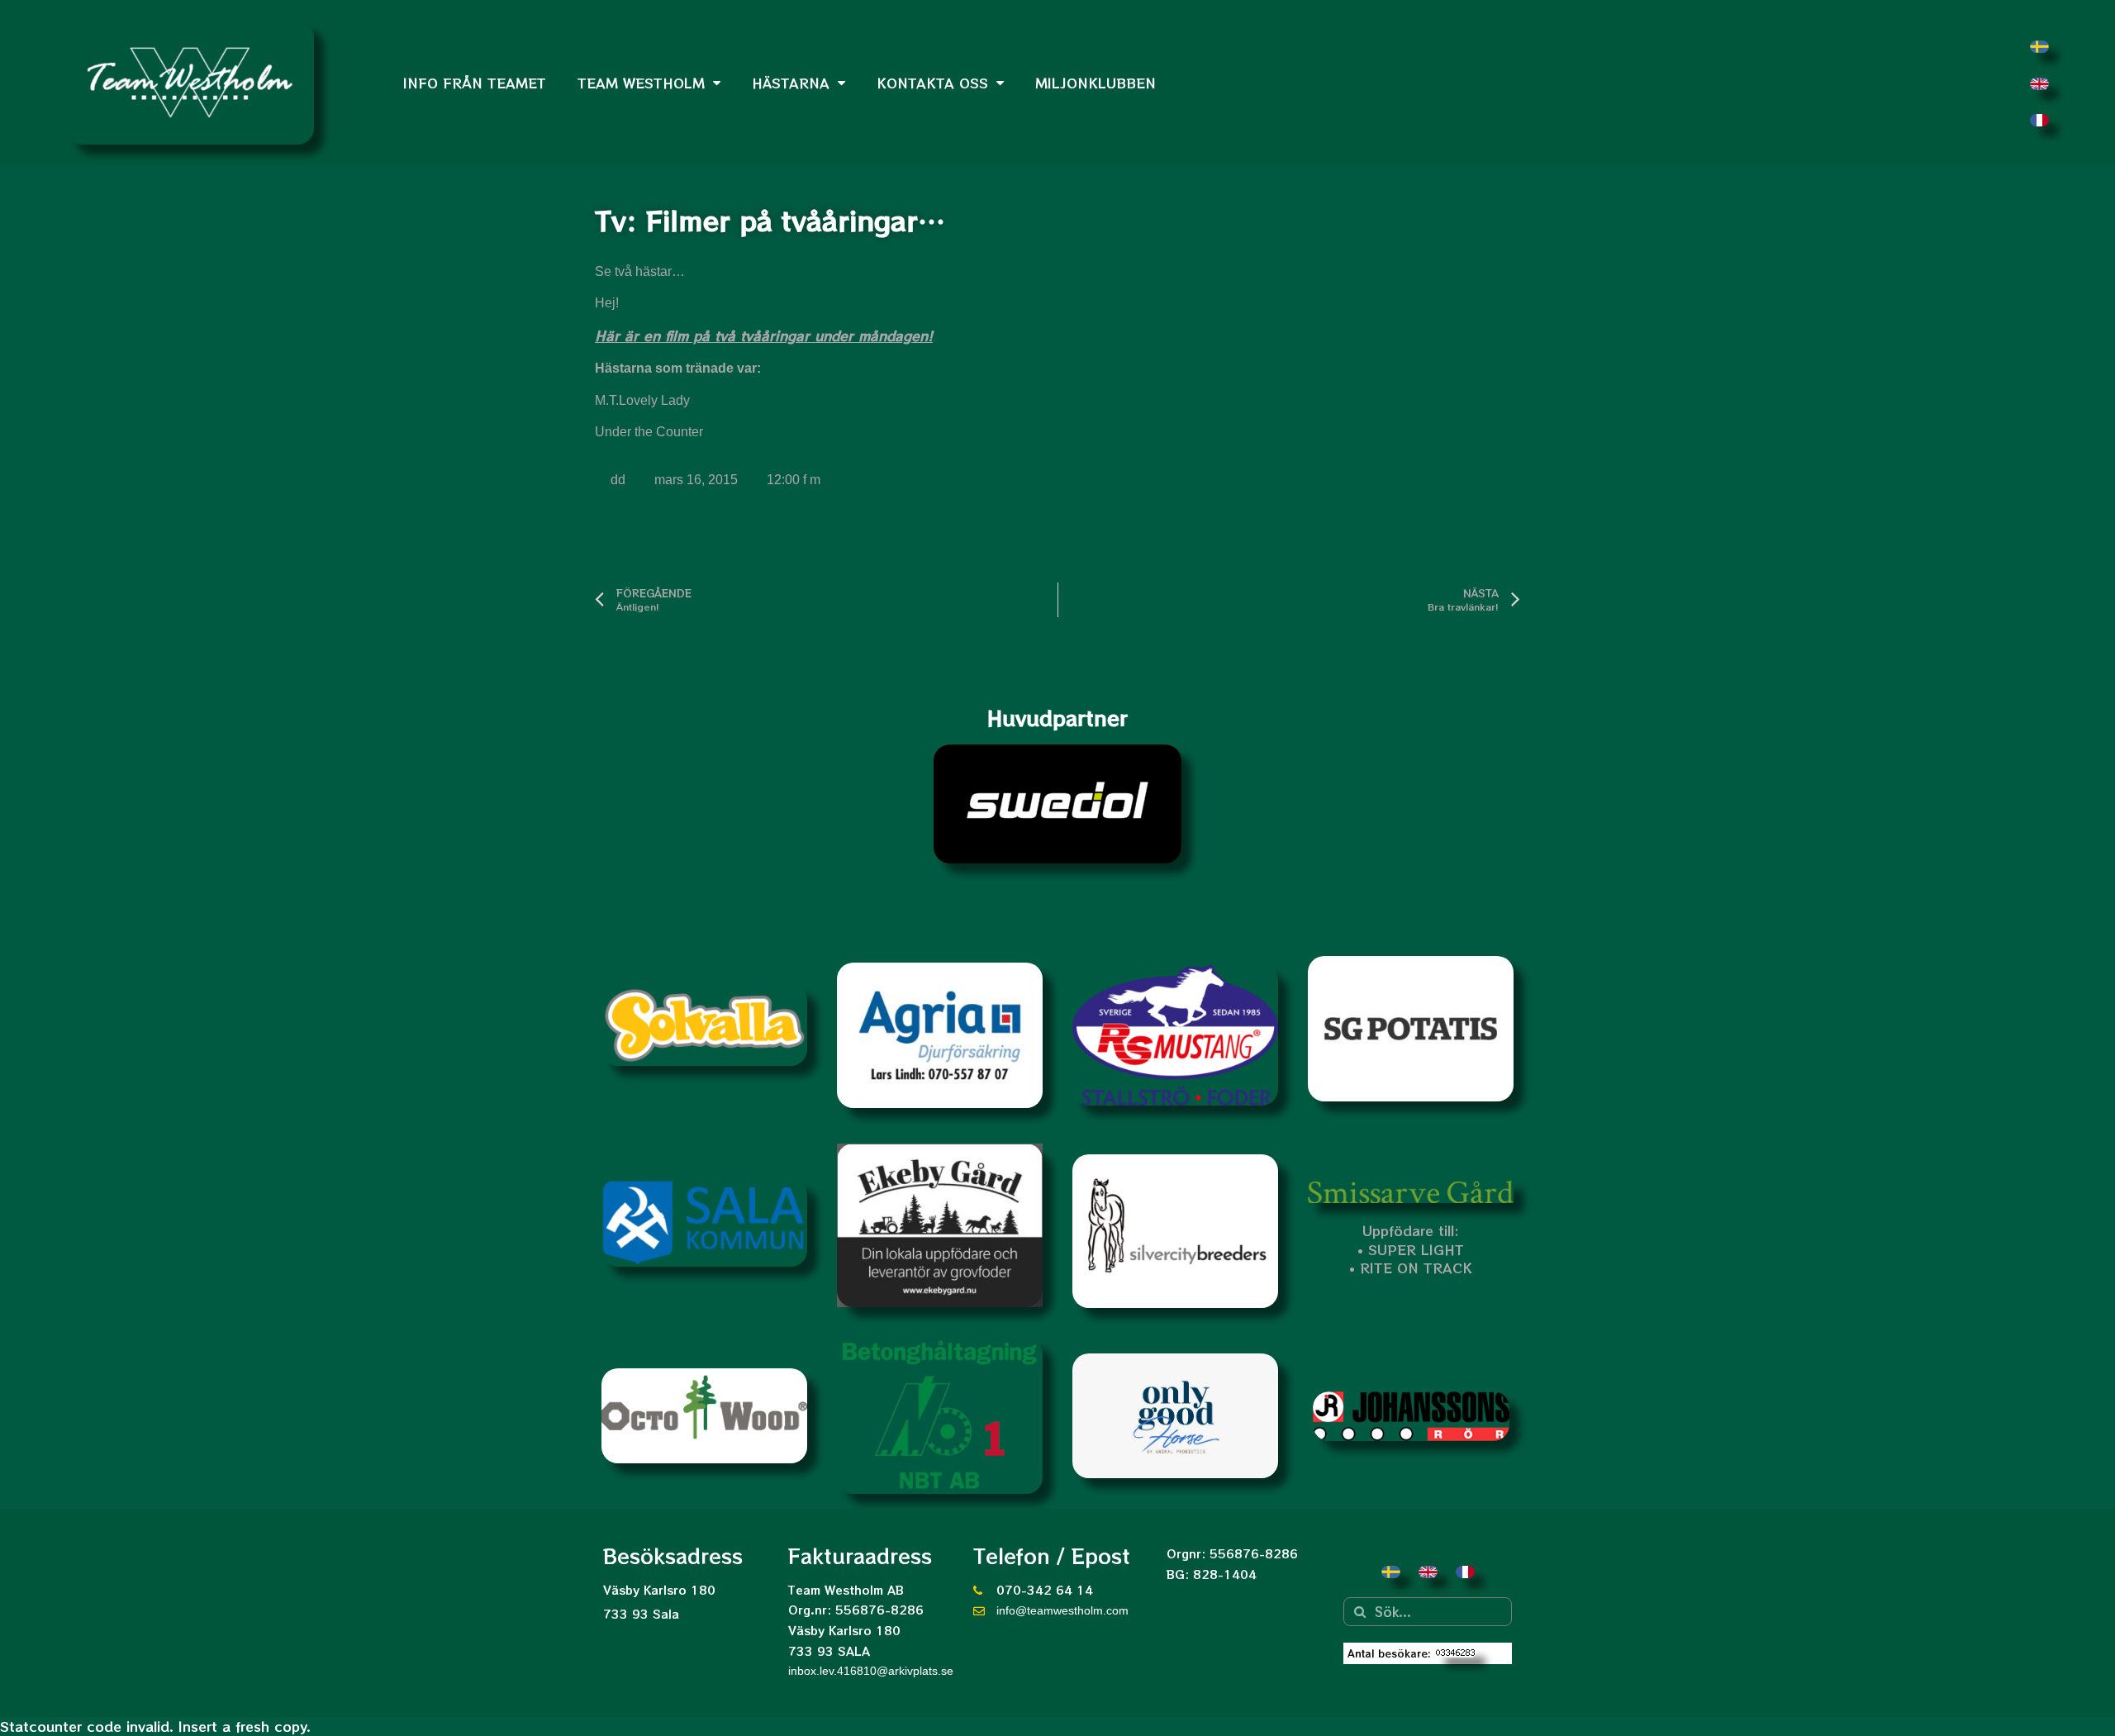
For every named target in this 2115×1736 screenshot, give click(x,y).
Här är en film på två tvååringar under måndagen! (764, 335)
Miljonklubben (1096, 83)
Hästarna (791, 83)
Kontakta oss (932, 83)
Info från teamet (475, 83)
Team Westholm (641, 83)
